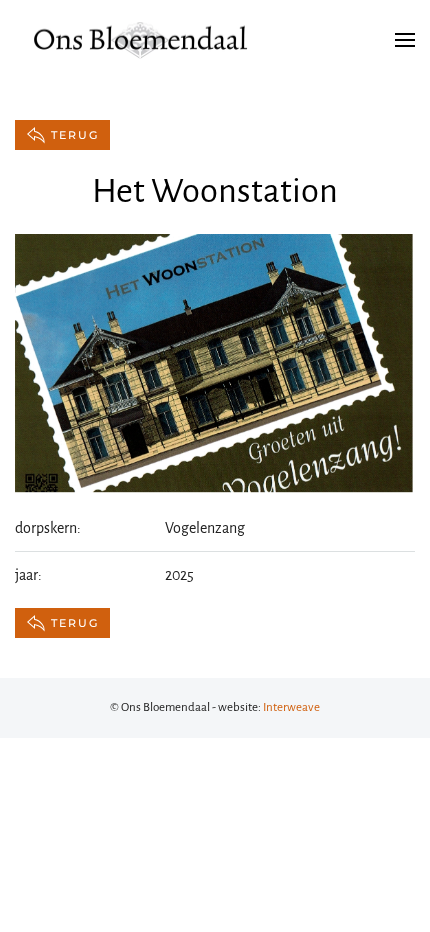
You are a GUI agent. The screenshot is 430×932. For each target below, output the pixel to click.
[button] (405, 40)
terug (75, 135)
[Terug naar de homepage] (140, 40)
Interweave (291, 707)
